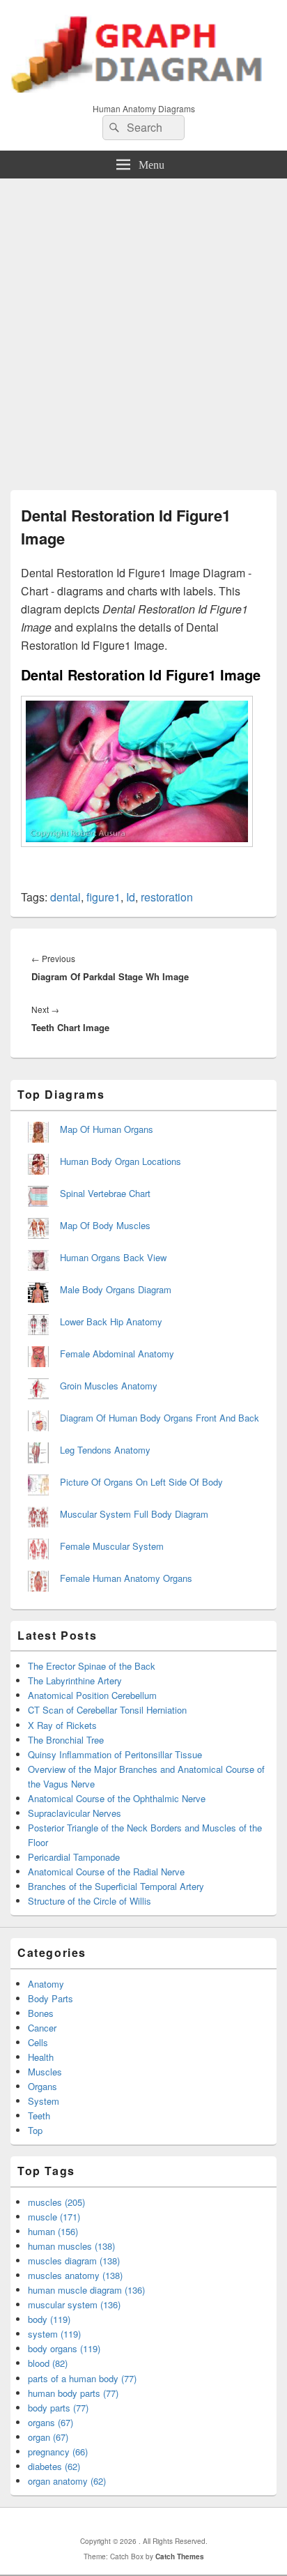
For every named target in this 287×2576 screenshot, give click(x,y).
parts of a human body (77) (82, 2378)
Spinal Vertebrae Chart (105, 1193)
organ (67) (48, 2437)
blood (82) (48, 2363)
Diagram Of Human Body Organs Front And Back (160, 1418)
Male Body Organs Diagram (116, 1289)
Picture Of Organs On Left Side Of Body (141, 1482)
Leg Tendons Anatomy (105, 1450)
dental (65, 897)
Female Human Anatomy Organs (126, 1578)
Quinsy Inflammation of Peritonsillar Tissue (115, 1754)
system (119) (54, 2334)
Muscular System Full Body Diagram (134, 1514)
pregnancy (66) (58, 2452)
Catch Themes (180, 2556)
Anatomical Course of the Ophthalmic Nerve (117, 1798)
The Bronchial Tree (66, 1740)
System (44, 2101)
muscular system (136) (74, 2304)
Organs (42, 2086)
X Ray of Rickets (62, 1725)
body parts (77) (58, 2408)
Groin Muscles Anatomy (109, 1386)
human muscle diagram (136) (86, 2290)
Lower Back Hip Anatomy (111, 1321)
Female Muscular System (112, 1546)
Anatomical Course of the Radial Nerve (106, 1872)
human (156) (53, 2231)
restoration (167, 897)
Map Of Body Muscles (105, 1225)
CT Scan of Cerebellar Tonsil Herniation (107, 1710)
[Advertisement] (143, 329)
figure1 (103, 897)
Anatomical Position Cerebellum (92, 1695)
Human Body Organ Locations (121, 1161)
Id (131, 897)
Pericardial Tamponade (74, 1857)
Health (41, 2057)
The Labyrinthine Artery (75, 1681)
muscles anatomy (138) (75, 2275)
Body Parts (51, 1998)
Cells (38, 2042)
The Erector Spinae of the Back (92, 1666)
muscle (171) (54, 2217)
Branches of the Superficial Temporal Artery (116, 1886)
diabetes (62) (54, 2466)
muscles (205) (56, 2202)
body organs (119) (64, 2348)
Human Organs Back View (113, 1257)
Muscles (45, 2072)
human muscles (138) (71, 2246)
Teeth (39, 2116)
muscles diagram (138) (74, 2261)
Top (35, 2130)
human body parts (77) (73, 2393)
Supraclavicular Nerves (75, 1813)
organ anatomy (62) (67, 2481)
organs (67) (51, 2422)
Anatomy (46, 1984)
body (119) (49, 2319)
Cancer (42, 2028)
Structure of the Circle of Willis (90, 1901)
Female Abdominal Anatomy (117, 1354)
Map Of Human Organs (107, 1129)
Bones (41, 2013)
